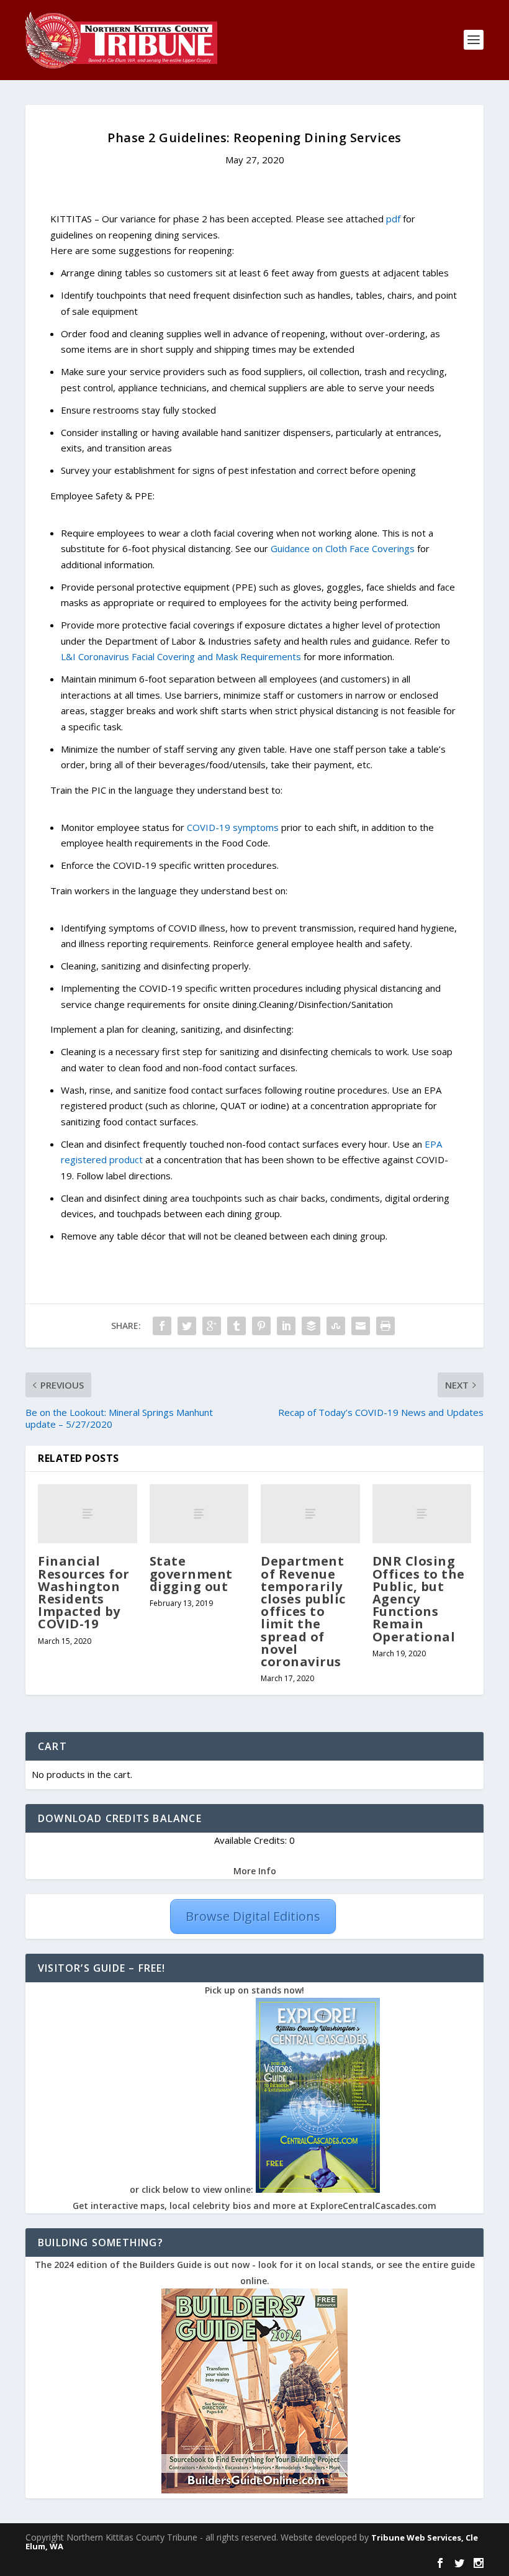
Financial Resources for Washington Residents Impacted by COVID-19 (84, 1592)
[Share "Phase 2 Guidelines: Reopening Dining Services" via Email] (361, 1326)
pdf (393, 219)
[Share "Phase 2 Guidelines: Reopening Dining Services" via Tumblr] (236, 1326)
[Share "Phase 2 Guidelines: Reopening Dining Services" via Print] (385, 1326)
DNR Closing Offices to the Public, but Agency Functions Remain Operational (419, 1599)
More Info (255, 1871)
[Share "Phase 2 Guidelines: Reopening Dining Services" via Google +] (212, 1326)
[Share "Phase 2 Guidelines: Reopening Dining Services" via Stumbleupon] (336, 1326)
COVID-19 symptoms (233, 827)
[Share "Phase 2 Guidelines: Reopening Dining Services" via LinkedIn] (286, 1326)
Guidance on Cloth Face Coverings (343, 548)
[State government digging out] (199, 1514)
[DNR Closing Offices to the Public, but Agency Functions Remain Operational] (422, 1514)
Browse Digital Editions (253, 1916)
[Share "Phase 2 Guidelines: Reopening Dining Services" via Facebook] (162, 1326)
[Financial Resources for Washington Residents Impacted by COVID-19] (88, 1514)
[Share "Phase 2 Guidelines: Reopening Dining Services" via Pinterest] (261, 1326)
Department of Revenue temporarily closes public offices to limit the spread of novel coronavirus (303, 1611)
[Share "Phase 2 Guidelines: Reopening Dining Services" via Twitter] (187, 1326)
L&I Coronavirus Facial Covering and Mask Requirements (181, 656)
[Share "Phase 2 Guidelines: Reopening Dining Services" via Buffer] (311, 1326)
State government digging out (191, 1573)
